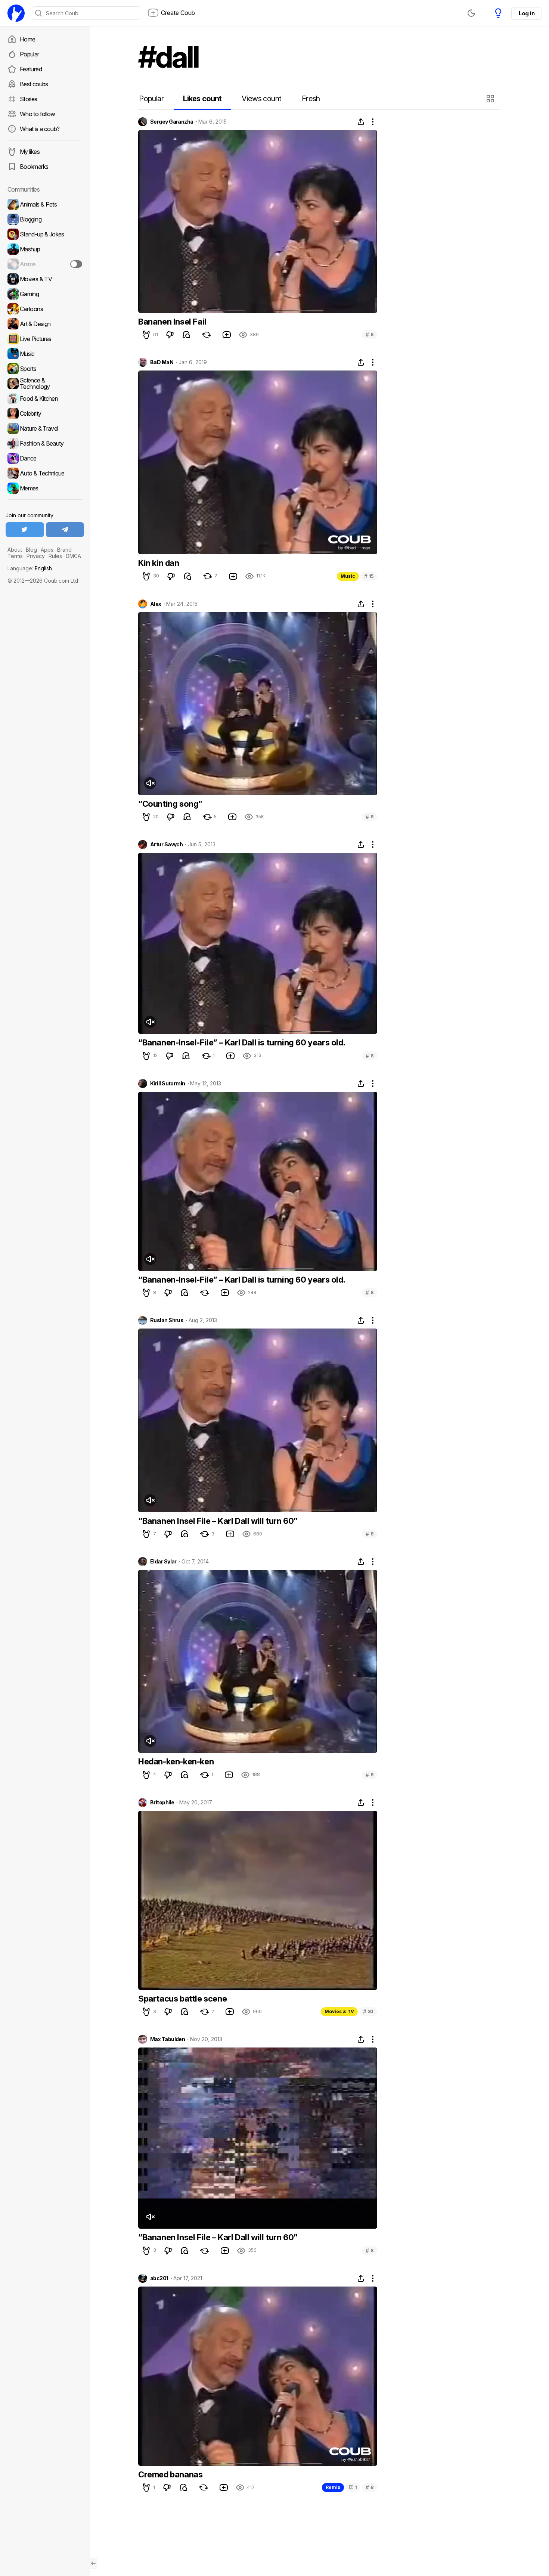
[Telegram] (65, 530)
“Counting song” (170, 804)
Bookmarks (34, 167)
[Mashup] (45, 249)
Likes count (202, 99)
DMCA (73, 556)
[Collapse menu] (93, 2563)
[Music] (45, 354)
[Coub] (16, 13)
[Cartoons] (45, 309)
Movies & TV (339, 2011)
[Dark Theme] (471, 13)
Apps (47, 550)
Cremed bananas (170, 2474)
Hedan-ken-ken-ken (176, 1761)
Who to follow (38, 114)
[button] (491, 99)
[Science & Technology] (45, 384)
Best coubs (34, 84)
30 (368, 2011)
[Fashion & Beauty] (45, 443)
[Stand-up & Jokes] (45, 234)
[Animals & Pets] (45, 204)
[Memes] (45, 488)
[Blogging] (45, 219)
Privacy (36, 556)
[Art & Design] (45, 324)
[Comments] (186, 335)
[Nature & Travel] (45, 428)
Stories (29, 99)
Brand (64, 550)
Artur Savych (166, 844)
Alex (156, 604)
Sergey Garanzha (172, 122)
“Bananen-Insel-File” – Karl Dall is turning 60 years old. (242, 1042)
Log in (527, 13)
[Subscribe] (76, 264)
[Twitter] (25, 530)
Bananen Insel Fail (172, 322)
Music (348, 576)
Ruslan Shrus (167, 1320)
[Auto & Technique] (45, 473)
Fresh (311, 99)
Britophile (162, 1802)
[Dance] (45, 458)
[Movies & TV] (45, 279)
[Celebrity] (45, 413)
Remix (333, 2487)
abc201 (159, 2278)
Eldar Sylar (163, 1562)
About (15, 550)
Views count (261, 99)
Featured (31, 69)
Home (27, 39)
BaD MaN (162, 362)
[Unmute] (150, 783)
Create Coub (178, 13)
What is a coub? (40, 129)
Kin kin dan (159, 563)
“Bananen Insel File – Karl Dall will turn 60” (218, 1521)
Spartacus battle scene (182, 1999)
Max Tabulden (168, 2039)
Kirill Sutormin (168, 1084)
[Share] (361, 122)
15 (369, 576)
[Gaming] (45, 294)
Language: (30, 568)
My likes (30, 152)
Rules (55, 556)
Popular (30, 54)
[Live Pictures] (45, 339)
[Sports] (45, 369)
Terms (15, 556)
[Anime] (45, 264)
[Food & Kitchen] (45, 399)
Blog (31, 550)
